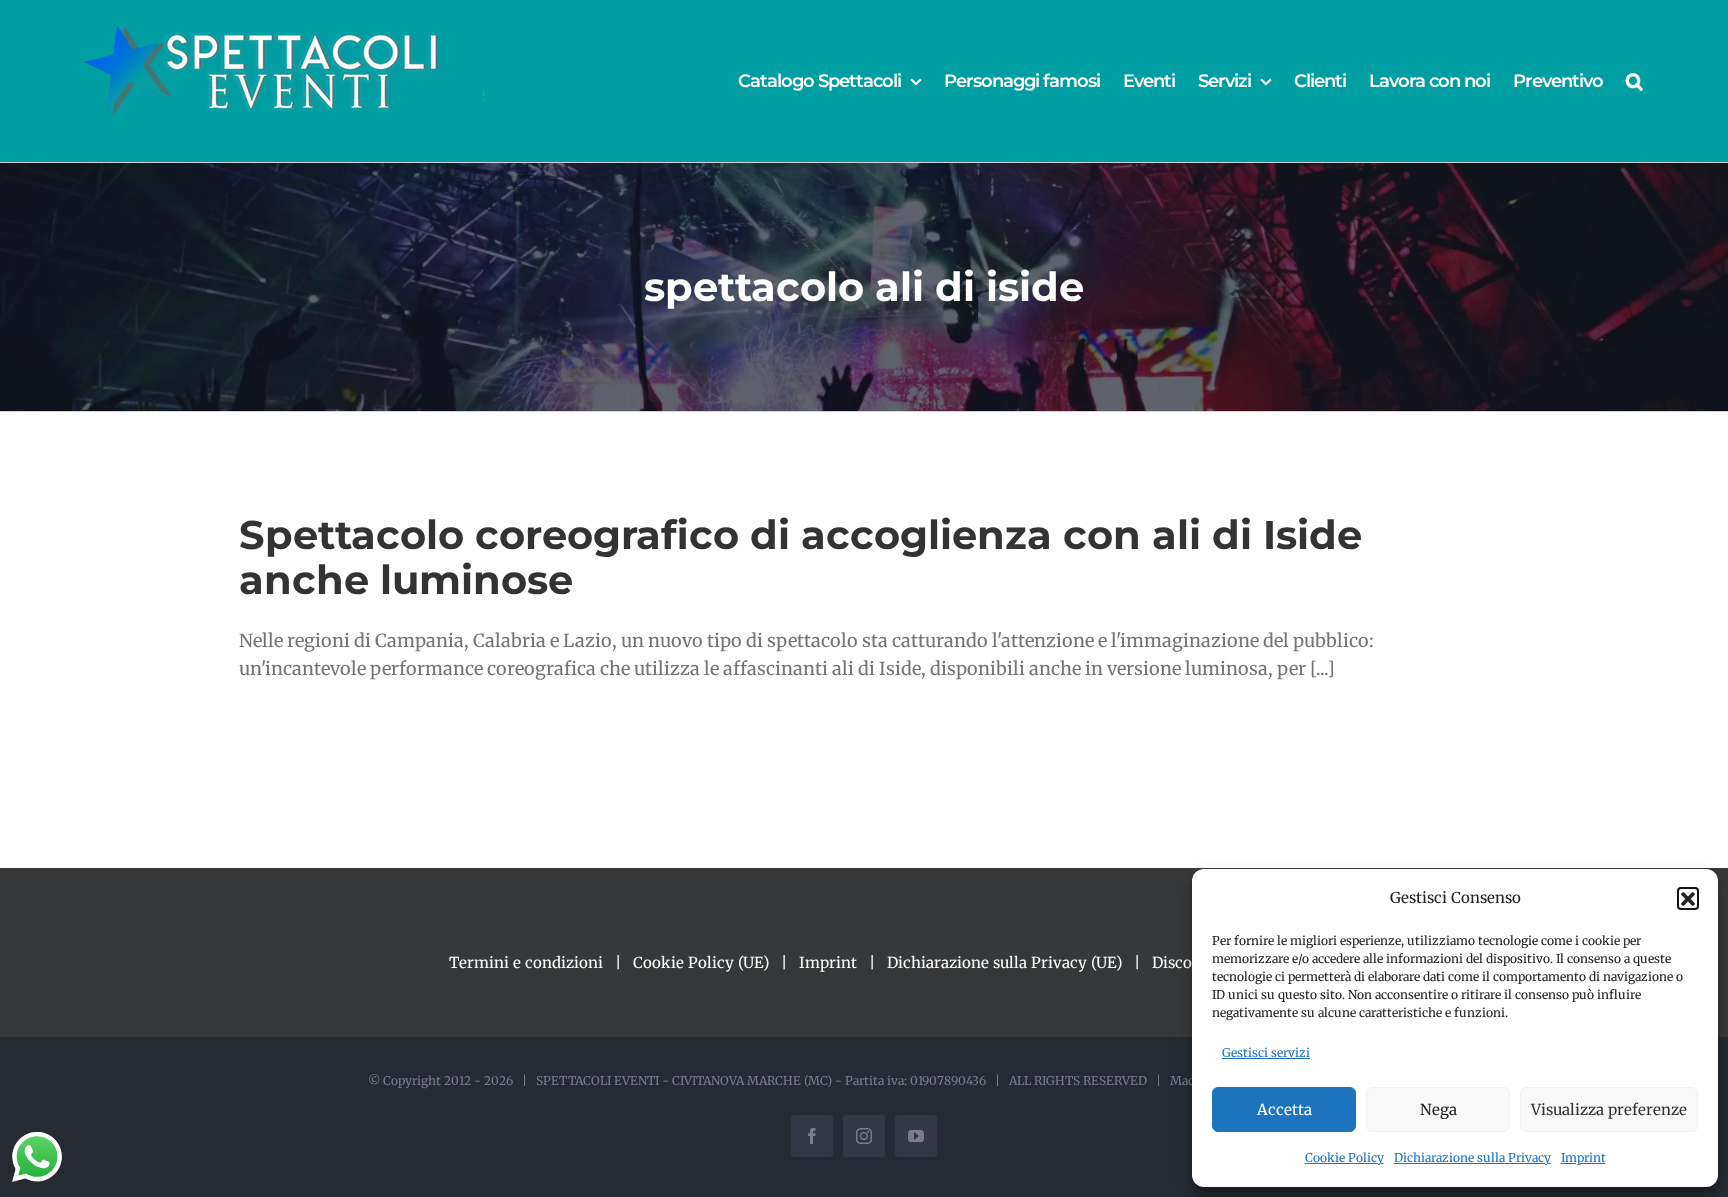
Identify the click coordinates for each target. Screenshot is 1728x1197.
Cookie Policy (1344, 1157)
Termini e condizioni (526, 962)
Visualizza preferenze (1609, 1109)
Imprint (1583, 1157)
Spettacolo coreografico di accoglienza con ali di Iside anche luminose (800, 557)
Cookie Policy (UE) (701, 962)
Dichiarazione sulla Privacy (1472, 1157)
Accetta (1284, 1109)
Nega (1438, 1109)
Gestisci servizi (1266, 1052)
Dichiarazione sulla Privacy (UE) (1004, 962)
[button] (1688, 898)
